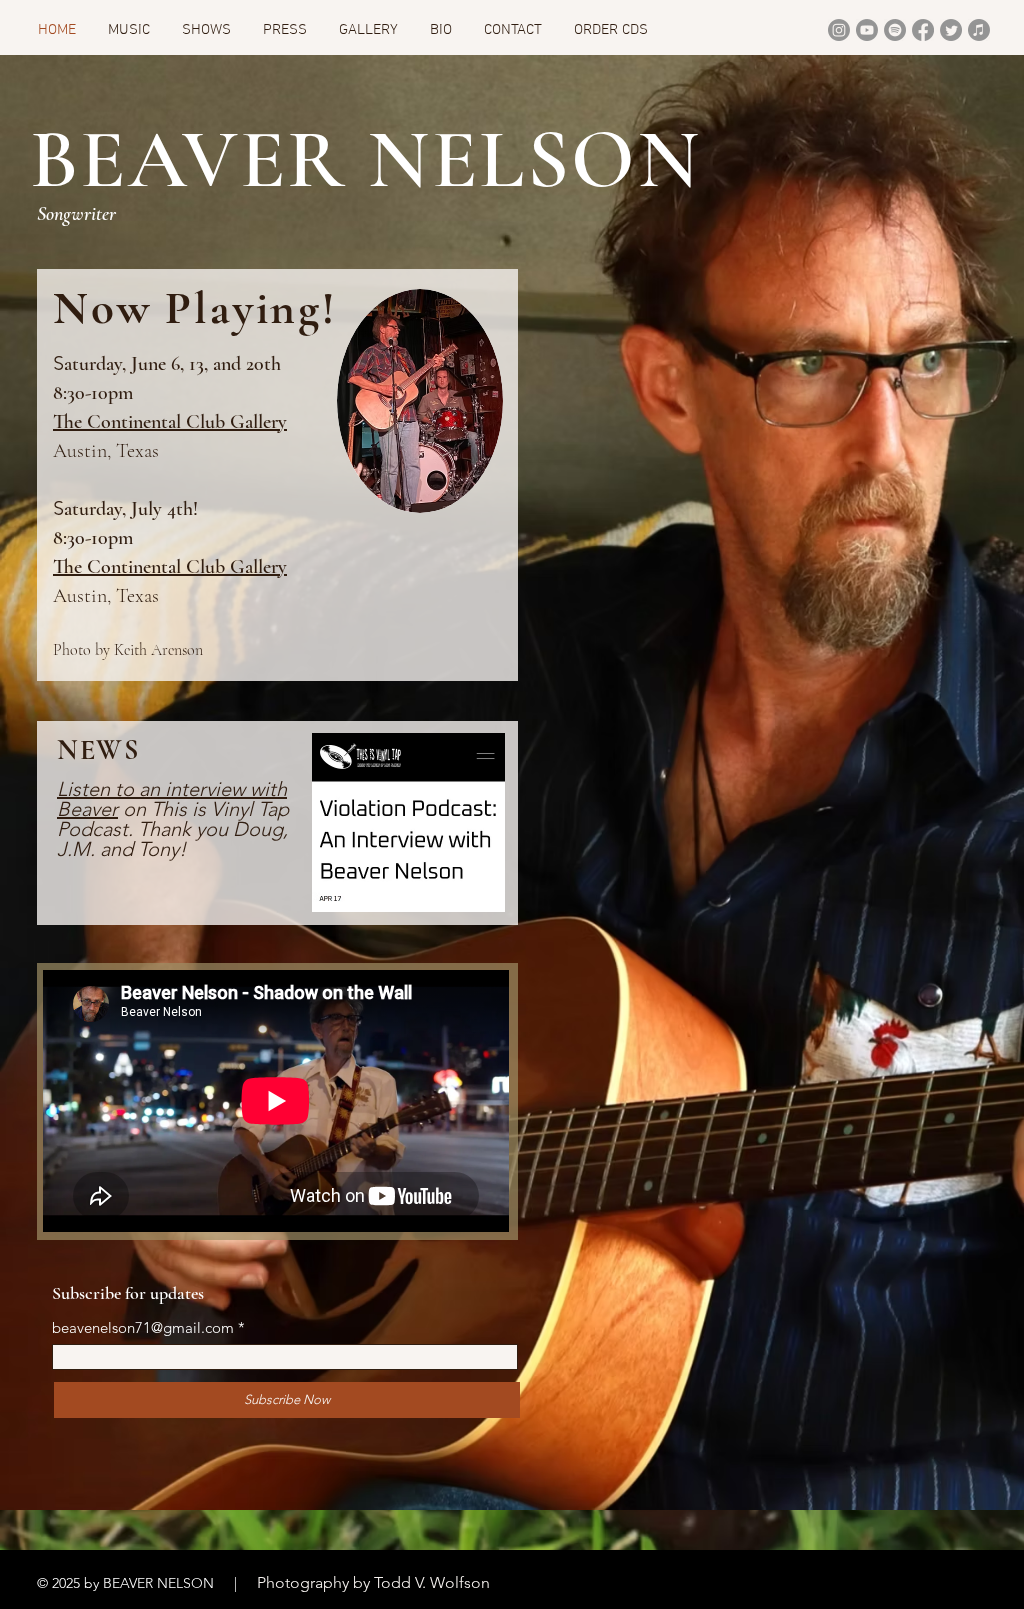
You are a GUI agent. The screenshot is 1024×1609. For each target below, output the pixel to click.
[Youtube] (867, 30)
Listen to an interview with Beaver (172, 799)
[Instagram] (839, 30)
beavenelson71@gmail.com (143, 1327)
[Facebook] (923, 30)
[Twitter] (951, 30)
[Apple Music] (979, 30)
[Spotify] (895, 30)
